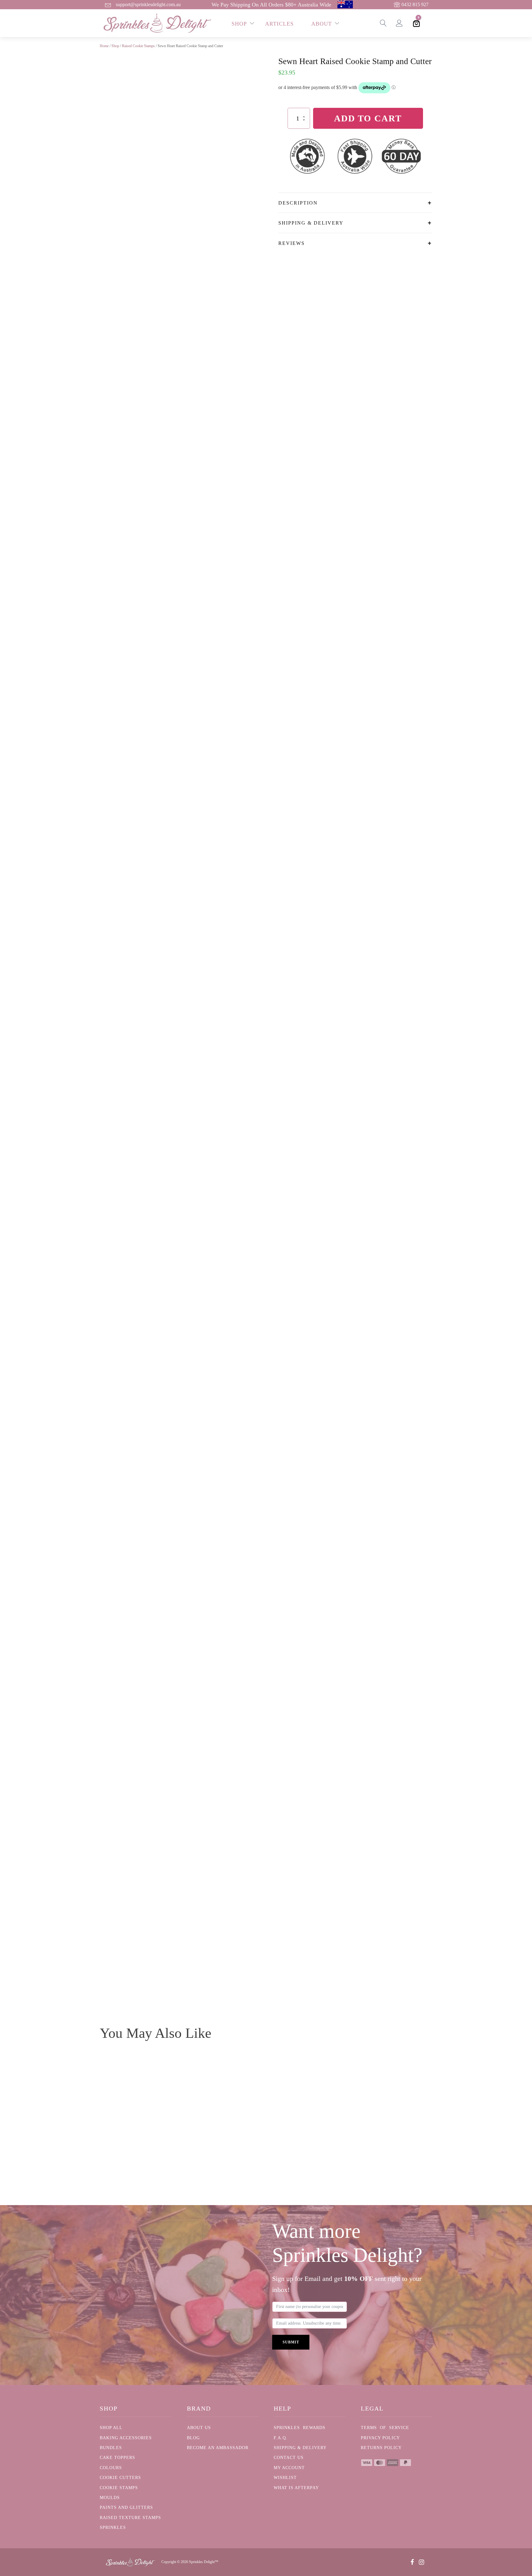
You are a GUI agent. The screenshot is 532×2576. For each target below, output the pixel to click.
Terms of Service (385, 2428)
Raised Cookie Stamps (138, 46)
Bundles (111, 2448)
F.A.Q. (281, 2438)
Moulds (110, 2498)
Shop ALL (111, 2428)
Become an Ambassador (218, 2448)
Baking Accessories (126, 2438)
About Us (199, 2428)
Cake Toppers (117, 2458)
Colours (111, 2468)
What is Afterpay (296, 2488)
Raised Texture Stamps (130, 2518)
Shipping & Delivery (300, 2448)
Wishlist (285, 2478)
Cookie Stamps (119, 2488)
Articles (279, 24)
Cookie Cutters (120, 2478)
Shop (115, 46)
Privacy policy (380, 2438)
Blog (193, 2438)
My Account (289, 2468)
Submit (291, 2342)
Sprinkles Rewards (300, 2428)
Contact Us (289, 2458)
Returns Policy (381, 2448)
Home (104, 46)
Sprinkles (113, 2527)
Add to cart (368, 118)
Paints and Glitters (126, 2507)
